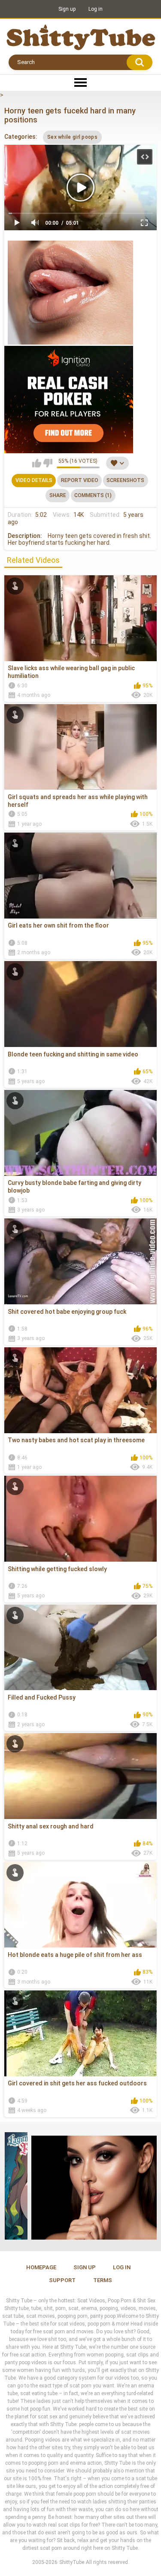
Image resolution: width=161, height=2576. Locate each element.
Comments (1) (93, 495)
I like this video (37, 463)
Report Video (80, 480)
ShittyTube (72, 2562)
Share (58, 495)
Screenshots (125, 480)
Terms (103, 2280)
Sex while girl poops (72, 137)
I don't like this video (48, 463)
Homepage (41, 2267)
